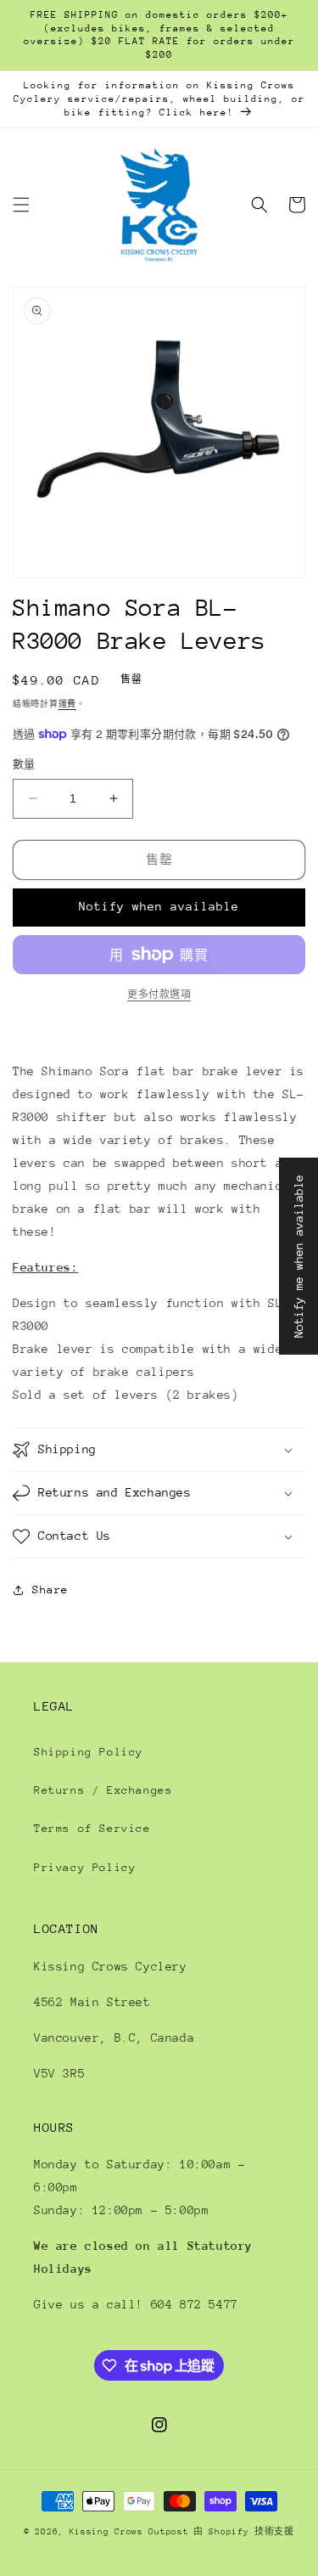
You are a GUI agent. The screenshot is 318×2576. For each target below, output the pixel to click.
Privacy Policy (85, 1867)
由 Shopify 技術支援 (244, 2532)
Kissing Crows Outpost (129, 2532)
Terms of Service (92, 1828)
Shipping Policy (89, 1752)
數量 (24, 764)
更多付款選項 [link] (159, 995)
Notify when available (159, 906)
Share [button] (50, 1590)
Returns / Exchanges (103, 1790)
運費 (67, 704)
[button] (21, 205)
